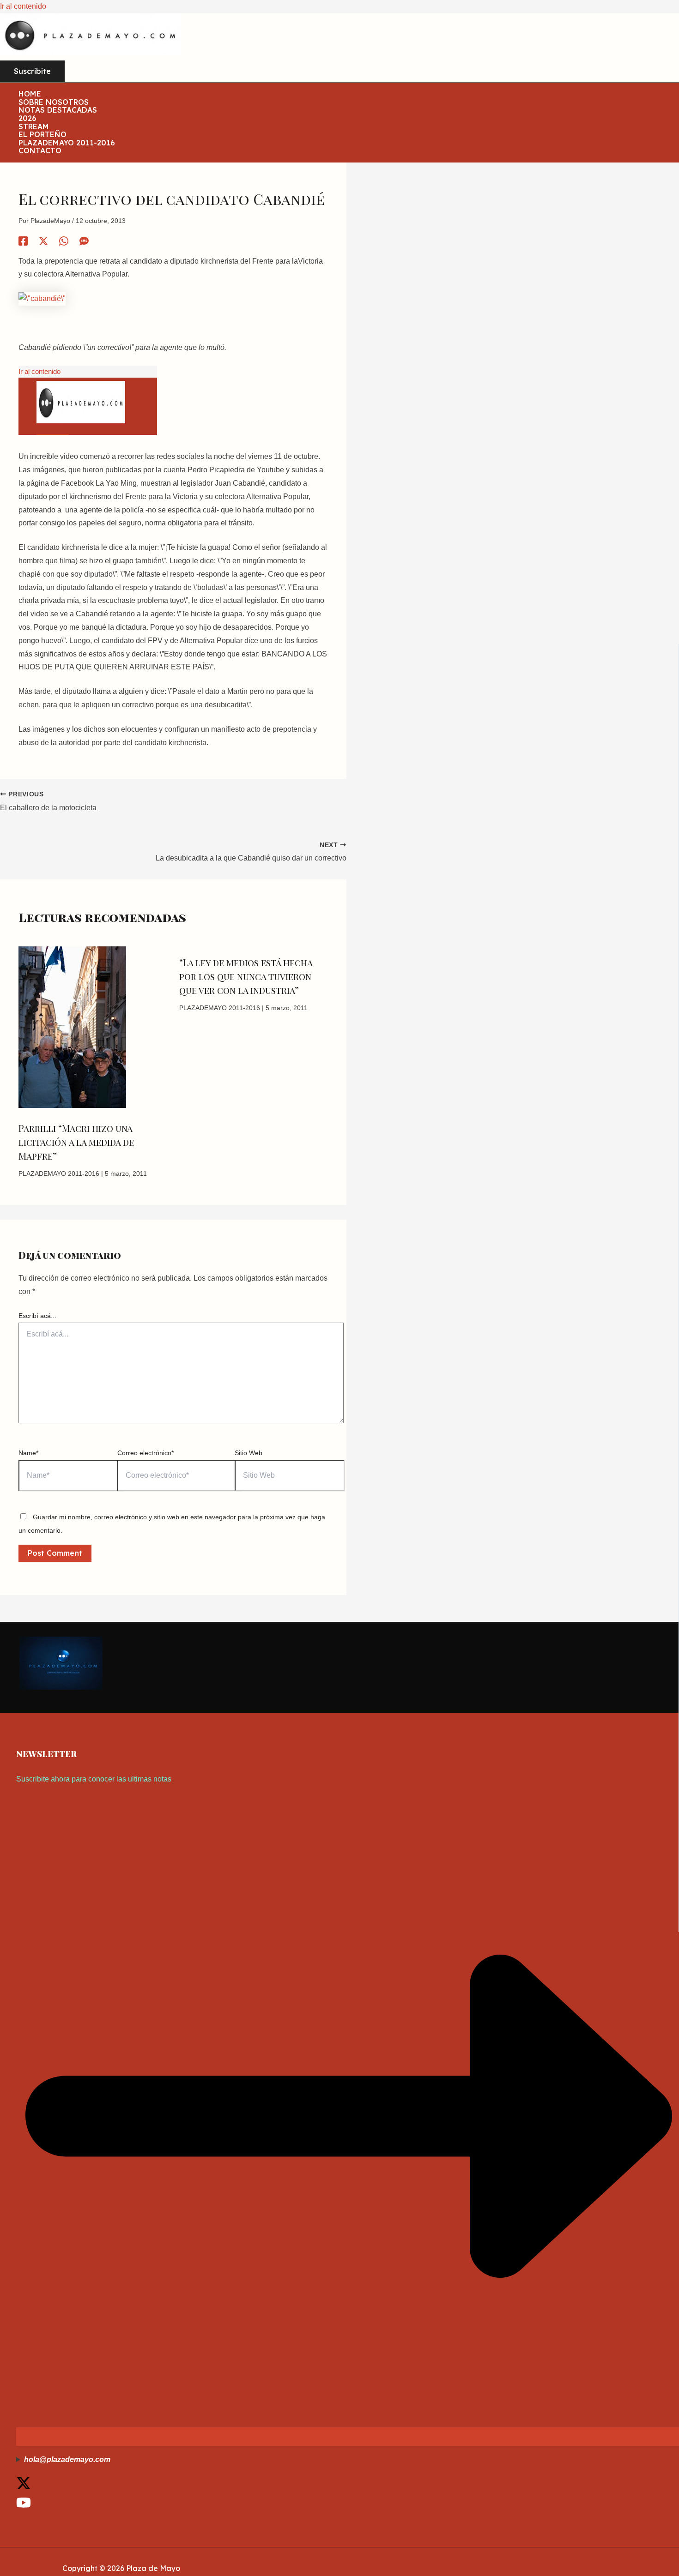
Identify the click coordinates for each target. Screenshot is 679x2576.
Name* (28, 1453)
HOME (30, 94)
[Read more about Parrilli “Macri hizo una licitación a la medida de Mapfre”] (72, 1105)
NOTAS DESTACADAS (58, 110)
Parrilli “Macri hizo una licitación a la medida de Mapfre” (76, 1142)
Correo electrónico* (145, 1453)
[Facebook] (23, 241)
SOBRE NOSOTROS (54, 102)
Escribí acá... (37, 1316)
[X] (43, 241)
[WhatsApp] (64, 241)
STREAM (34, 127)
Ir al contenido (23, 6)
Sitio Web (249, 1453)
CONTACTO (40, 151)
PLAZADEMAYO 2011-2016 (67, 143)
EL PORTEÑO (42, 135)
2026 (27, 119)
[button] (32, 72)
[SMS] (84, 241)
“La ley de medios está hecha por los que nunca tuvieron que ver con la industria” (246, 976)
